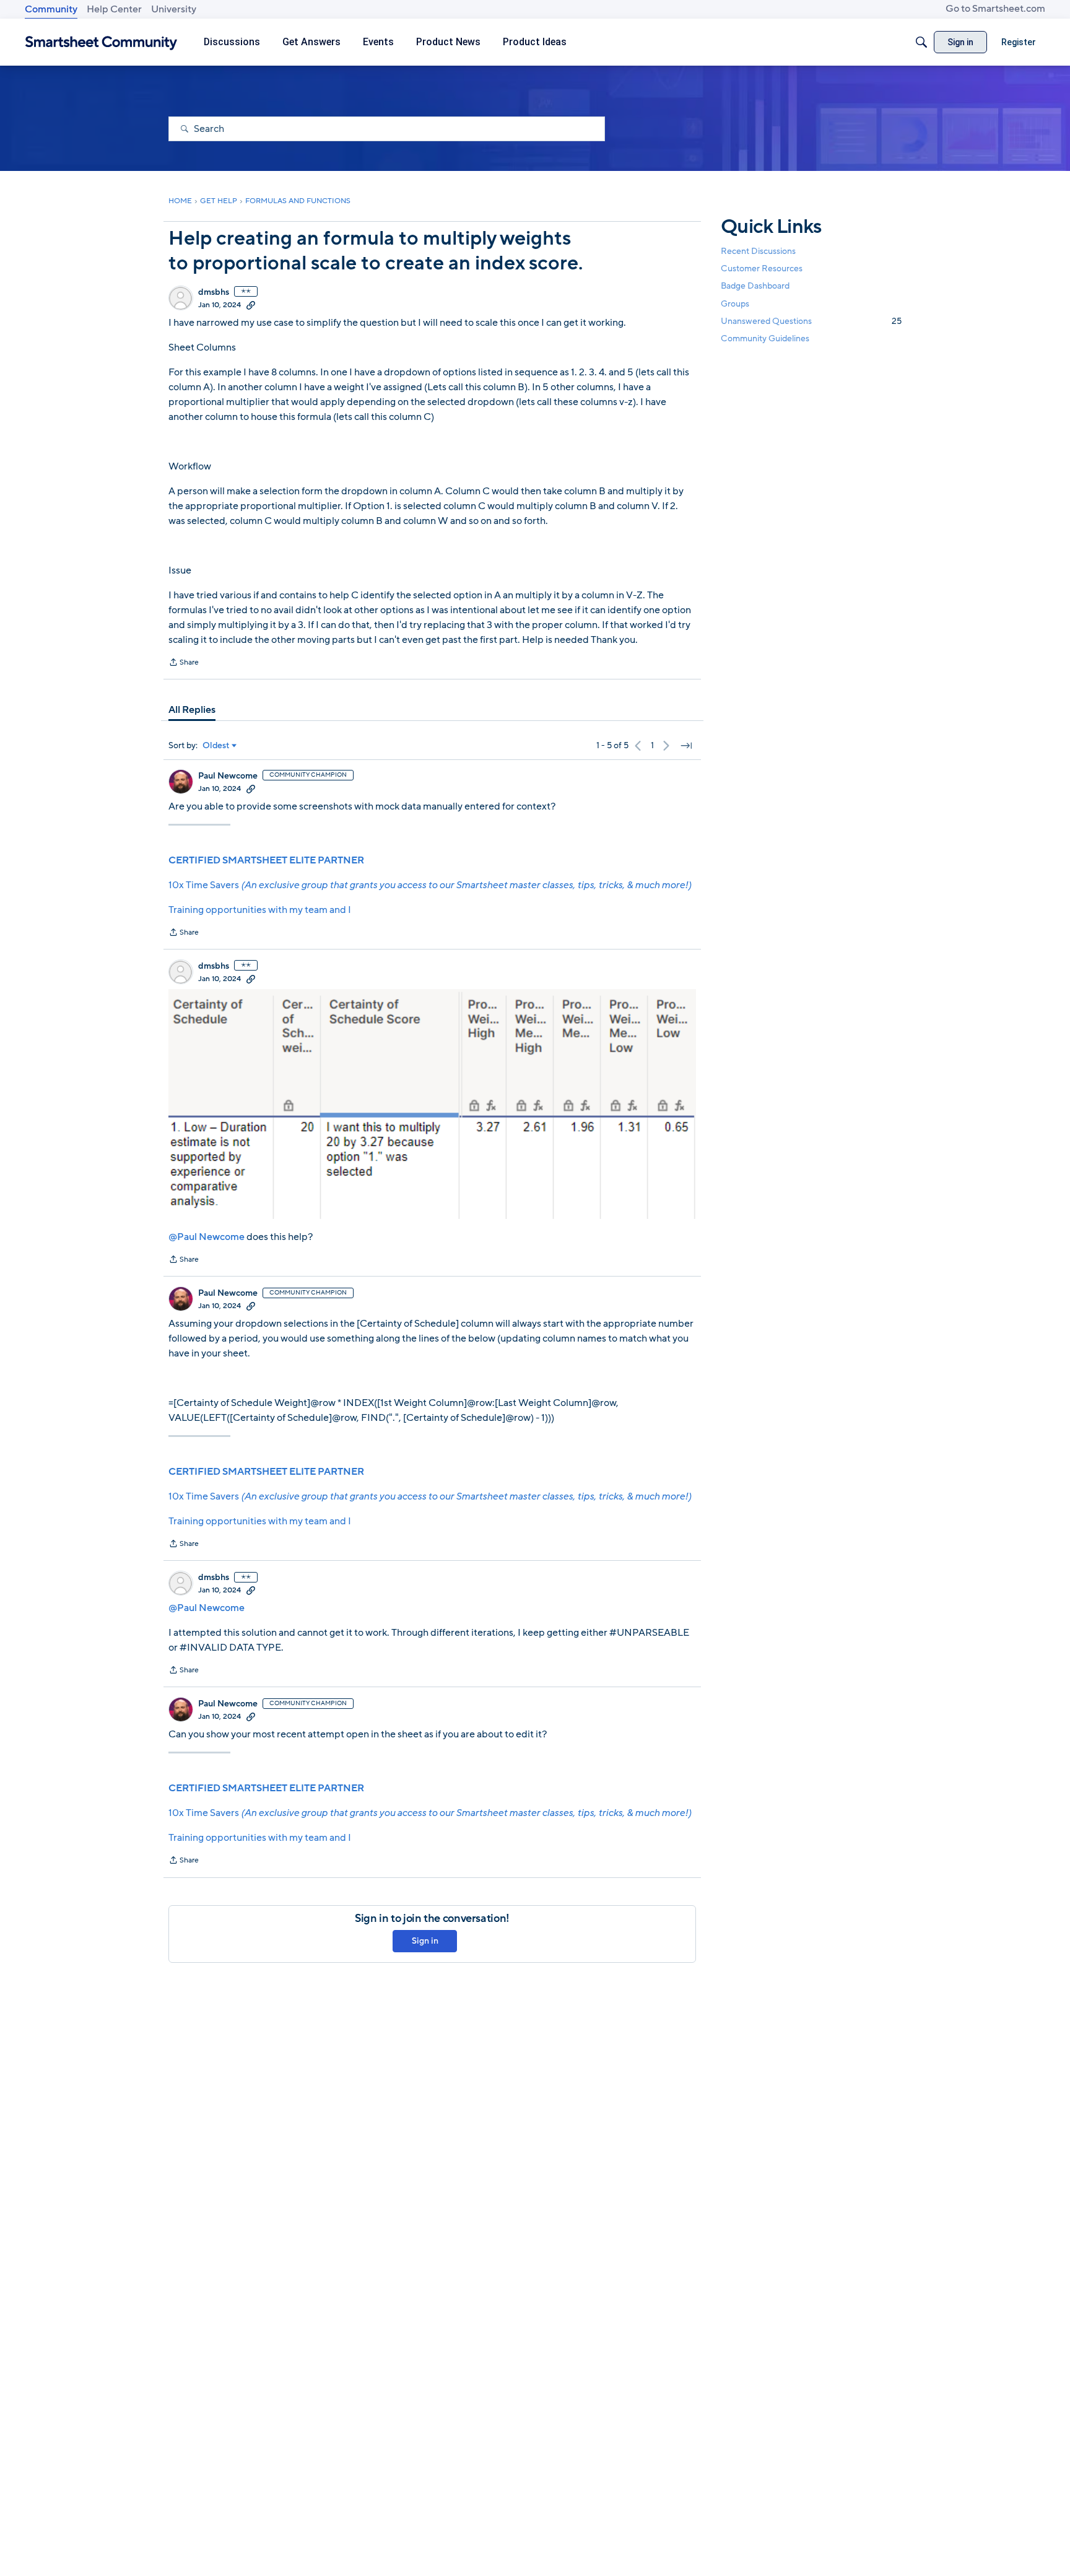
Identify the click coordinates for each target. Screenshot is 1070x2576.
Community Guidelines (765, 338)
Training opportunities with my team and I (260, 910)
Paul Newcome (228, 776)
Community (51, 9)
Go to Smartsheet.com (995, 9)
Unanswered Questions (811, 321)
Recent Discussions (758, 251)
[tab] (192, 710)
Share (184, 663)
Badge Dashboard (755, 286)
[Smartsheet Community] (101, 42)
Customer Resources (762, 269)
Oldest (216, 746)
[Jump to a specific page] (686, 746)
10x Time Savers (430, 885)
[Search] (921, 42)
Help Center (114, 9)
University (174, 9)
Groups (735, 304)
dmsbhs (214, 292)
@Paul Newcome (207, 1237)
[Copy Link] (251, 305)
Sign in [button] (425, 1941)
